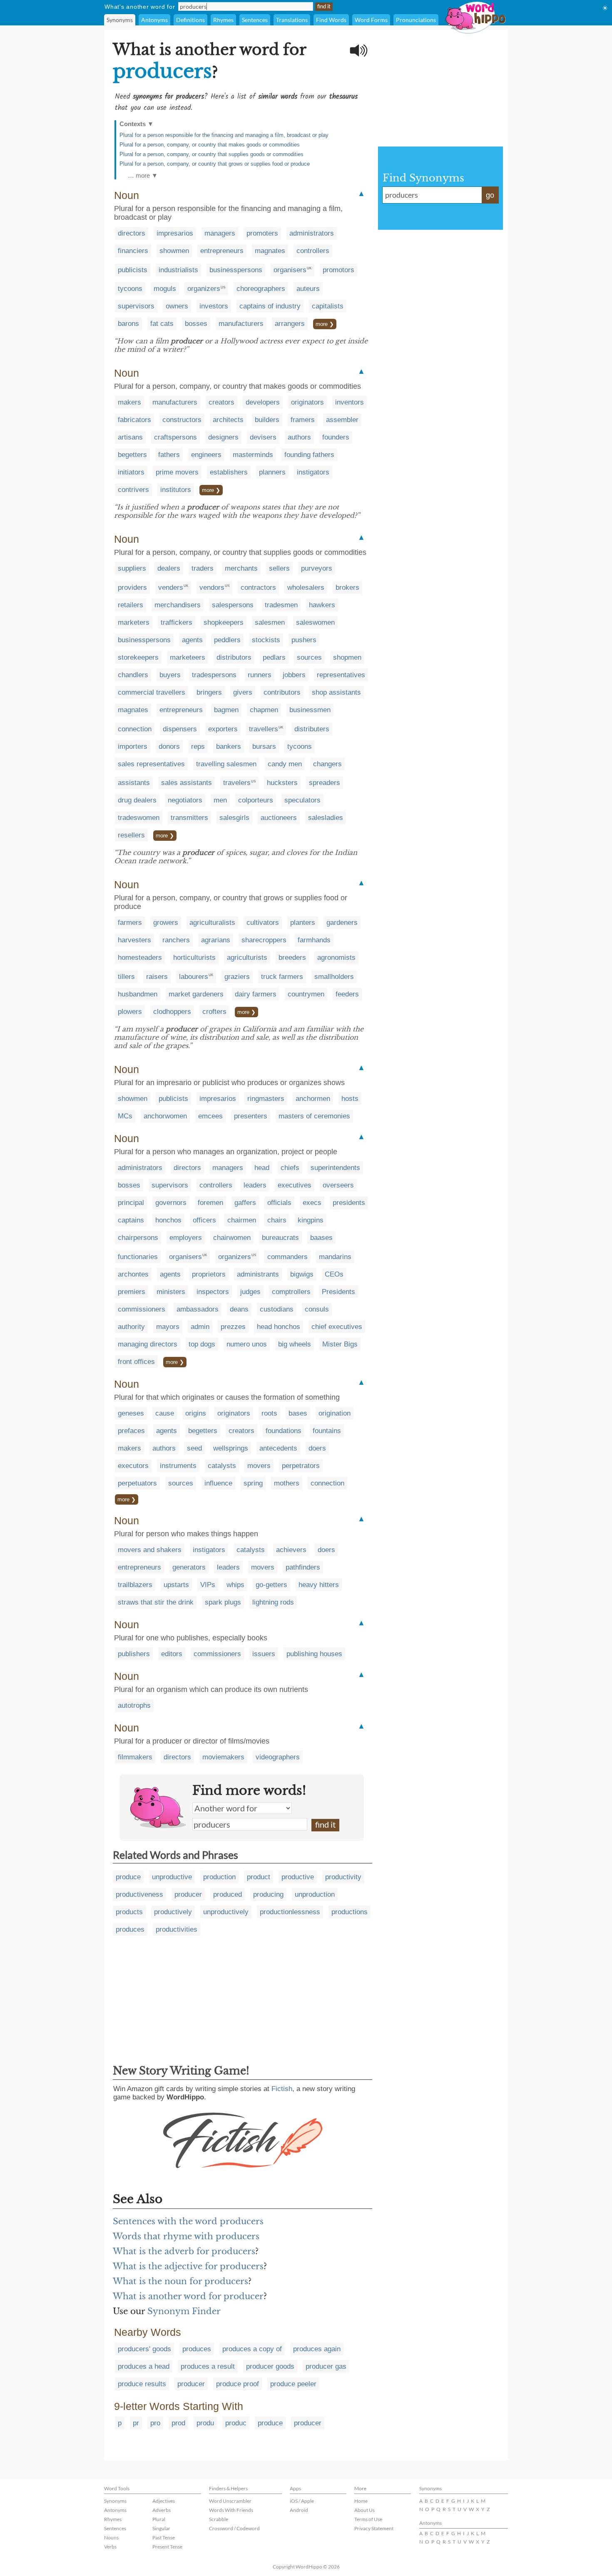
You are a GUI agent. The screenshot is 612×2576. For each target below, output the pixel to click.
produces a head (144, 2366)
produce (128, 1877)
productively (173, 1912)
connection (135, 729)
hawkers (322, 605)
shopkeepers (224, 622)
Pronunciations (416, 20)
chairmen (242, 1220)
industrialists (178, 270)
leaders (255, 1185)
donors (169, 746)
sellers (279, 568)
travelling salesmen (226, 764)
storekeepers (138, 657)
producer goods (270, 2366)
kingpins (311, 1220)
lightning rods (273, 1602)
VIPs (208, 1585)
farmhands (314, 940)
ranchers (176, 940)
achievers (291, 1550)
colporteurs (256, 800)
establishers (229, 472)
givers (243, 692)
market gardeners (196, 994)
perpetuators (137, 1483)
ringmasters (266, 1099)
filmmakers (135, 1757)
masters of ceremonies (314, 1116)
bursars (264, 746)
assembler (342, 420)
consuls (317, 1309)
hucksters (282, 783)
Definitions (190, 20)
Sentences (255, 20)
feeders (347, 994)
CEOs (334, 1274)
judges (250, 1292)
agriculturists (247, 958)
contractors (258, 587)
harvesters (134, 940)
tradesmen (281, 605)
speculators (302, 800)
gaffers (245, 1203)
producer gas (326, 2366)
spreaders (325, 783)
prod (178, 2423)
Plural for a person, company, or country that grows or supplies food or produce (215, 164)
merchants (241, 568)
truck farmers (282, 977)
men (220, 800)
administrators (312, 233)
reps (198, 746)
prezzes (233, 1327)
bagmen (226, 710)
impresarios (175, 233)
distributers (312, 729)
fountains (327, 1431)
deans (239, 1309)
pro (155, 2423)
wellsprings (231, 1448)
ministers (171, 1292)
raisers (157, 977)
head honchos (279, 1327)
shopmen (347, 657)
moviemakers (223, 1757)
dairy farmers (256, 994)
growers (166, 923)
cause (165, 1413)
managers (220, 233)
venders (171, 587)
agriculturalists (212, 923)
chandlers (133, 675)
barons (128, 324)
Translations (292, 20)
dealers (169, 568)
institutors (176, 490)
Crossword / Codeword (234, 2528)
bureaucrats (280, 1238)
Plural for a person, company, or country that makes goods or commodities (210, 145)
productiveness (139, 1894)
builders (267, 420)
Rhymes (223, 20)
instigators (313, 472)
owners (177, 306)
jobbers (294, 675)
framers (303, 420)
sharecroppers (264, 940)
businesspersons (236, 270)
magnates (270, 251)
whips (235, 1585)
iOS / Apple (302, 2501)
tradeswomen (139, 818)
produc (236, 2423)
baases (321, 1238)
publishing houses (314, 1654)
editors (172, 1654)
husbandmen (138, 994)
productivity (343, 1877)
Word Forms (371, 20)
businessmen (310, 710)
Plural (159, 2519)
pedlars (274, 657)
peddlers (227, 640)
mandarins (335, 1257)
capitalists (328, 306)
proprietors (209, 1274)
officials (279, 1203)
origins (196, 1413)
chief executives (337, 1327)
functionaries (138, 1257)
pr (136, 2423)
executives (295, 1185)
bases (298, 1413)
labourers (194, 977)
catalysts (222, 1466)
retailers (131, 605)
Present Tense (167, 2547)
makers (129, 402)
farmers (130, 923)
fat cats (162, 324)
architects (228, 420)
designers (223, 437)
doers (317, 1448)
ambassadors (198, 1309)
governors (171, 1203)
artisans (130, 437)
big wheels (295, 1344)
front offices (136, 1362)
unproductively (226, 1912)
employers (186, 1238)
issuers (264, 1654)
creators (221, 402)
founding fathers (309, 455)
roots (269, 1413)
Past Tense (164, 2537)
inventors (350, 402)
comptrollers (291, 1292)
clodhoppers (172, 1012)
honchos (168, 1220)
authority (131, 1327)
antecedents (278, 1448)
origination (335, 1413)
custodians (277, 1309)
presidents (349, 1203)
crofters (214, 1012)
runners (260, 675)
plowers (130, 1012)
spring (253, 1483)
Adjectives (164, 2501)
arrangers (290, 324)
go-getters (271, 1585)
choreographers (261, 289)
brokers (347, 587)
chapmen (264, 710)
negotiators (185, 800)
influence (218, 1483)
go (490, 195)
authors (299, 437)
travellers (264, 729)
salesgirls (234, 818)
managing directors (148, 1344)
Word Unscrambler (230, 2501)
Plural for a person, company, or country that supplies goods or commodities (211, 154)
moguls (165, 289)
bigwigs (302, 1274)
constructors (182, 420)
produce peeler (293, 2384)
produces (130, 1929)
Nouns (111, 2537)
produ (205, 2423)
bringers (209, 692)
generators (189, 1567)
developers (263, 402)
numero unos (247, 1344)
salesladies (326, 818)
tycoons (130, 289)
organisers (290, 270)
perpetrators (301, 1466)
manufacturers (241, 324)
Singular (161, 2528)
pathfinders (303, 1567)
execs (312, 1203)
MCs (125, 1116)
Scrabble (219, 2519)
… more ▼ (143, 175)
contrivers (133, 490)
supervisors (136, 306)
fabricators (134, 420)
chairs (277, 1220)
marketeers (188, 657)
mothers (287, 1483)
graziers (237, 977)
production (219, 1877)
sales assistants (187, 783)
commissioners (142, 1309)
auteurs (308, 289)
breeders (292, 958)
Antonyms (154, 20)
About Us (364, 2510)
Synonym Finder (184, 2311)
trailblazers (135, 1585)
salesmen (270, 622)
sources (309, 657)
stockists (266, 640)
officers (204, 1220)
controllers (313, 251)
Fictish (282, 2089)
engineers (206, 455)
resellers (131, 835)
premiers (132, 1292)
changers (327, 764)
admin (200, 1327)
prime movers (177, 472)
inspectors (213, 1292)
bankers (229, 746)
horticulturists (194, 958)
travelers (237, 783)
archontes (133, 1274)
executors (133, 1466)
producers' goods (144, 2349)
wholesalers (306, 587)
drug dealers (137, 800)
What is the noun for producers (180, 2281)
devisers (263, 437)
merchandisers (178, 605)
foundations (284, 1431)
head (262, 1168)
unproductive (172, 1877)
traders (203, 568)
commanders (287, 1257)
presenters (251, 1116)
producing (268, 1894)
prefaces (131, 1431)
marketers (134, 622)
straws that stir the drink (156, 1602)
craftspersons (175, 437)
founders (336, 437)
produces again (317, 2349)
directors (132, 233)
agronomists (336, 958)
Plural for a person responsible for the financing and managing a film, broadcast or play (224, 135)
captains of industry (270, 306)
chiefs (290, 1168)
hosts (350, 1099)
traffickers (177, 622)
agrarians (216, 940)
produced (228, 1894)
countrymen (306, 994)
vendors (212, 587)
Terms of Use (368, 2519)
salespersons (233, 605)
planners (272, 472)
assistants (134, 783)
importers (133, 746)
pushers (304, 640)
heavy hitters (319, 1585)
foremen (210, 1203)
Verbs (110, 2547)
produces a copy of (252, 2349)
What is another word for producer (188, 2296)
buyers (170, 675)
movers (259, 1466)
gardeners (342, 923)
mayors (168, 1327)
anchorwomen (165, 1116)
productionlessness (290, 1912)
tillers (126, 977)
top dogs (202, 1344)
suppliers (132, 568)
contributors (282, 692)
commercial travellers (152, 692)
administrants (258, 1274)
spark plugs (223, 1602)
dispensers (180, 729)
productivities (177, 1929)
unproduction (315, 1894)
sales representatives (151, 764)
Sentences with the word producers (188, 2221)
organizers (204, 289)
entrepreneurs (222, 251)
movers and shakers (150, 1550)
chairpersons (138, 1238)
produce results (142, 2384)
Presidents (338, 1292)
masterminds (253, 455)
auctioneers (279, 818)
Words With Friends (231, 2510)
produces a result (208, 2366)
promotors (338, 270)
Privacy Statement (374, 2528)
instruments (178, 1466)
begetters (132, 455)
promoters (262, 233)
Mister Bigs (340, 1344)
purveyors (317, 568)
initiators (131, 472)
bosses (196, 324)
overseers (338, 1185)
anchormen (313, 1099)
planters (303, 923)
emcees (210, 1116)
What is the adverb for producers (184, 2251)
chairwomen (232, 1238)
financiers (133, 251)
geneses (131, 1413)
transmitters (189, 818)
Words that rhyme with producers (186, 2236)
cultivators (263, 923)
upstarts (176, 1585)
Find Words (331, 20)
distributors (234, 657)
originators (307, 402)
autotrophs (134, 1705)
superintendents (335, 1168)
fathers (169, 455)
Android (299, 2510)
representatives (341, 675)
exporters (223, 729)
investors (214, 306)
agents (192, 640)
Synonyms (120, 20)
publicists (133, 270)
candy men (285, 764)
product (259, 1877)
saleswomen (315, 622)
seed (194, 1448)
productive (298, 1877)
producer (188, 1894)
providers (132, 587)
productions (350, 1912)
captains (131, 1220)
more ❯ (325, 324)
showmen (174, 251)
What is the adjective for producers (188, 2266)
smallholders (334, 977)
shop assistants (336, 692)
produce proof (238, 2384)
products (129, 1912)
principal (131, 1203)
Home (361, 2501)
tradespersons (214, 675)
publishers (134, 1654)
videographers (278, 1757)
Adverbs (162, 2510)
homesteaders (140, 958)
